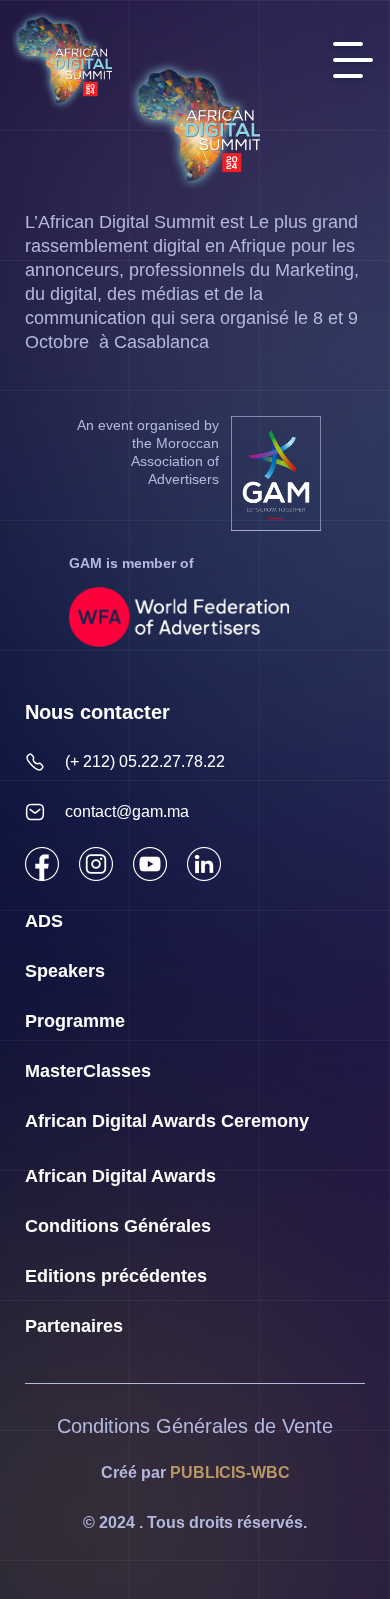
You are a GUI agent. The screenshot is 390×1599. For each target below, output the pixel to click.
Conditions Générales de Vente (195, 1426)
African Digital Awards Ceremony (167, 1121)
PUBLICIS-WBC (230, 1472)
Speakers (65, 971)
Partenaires (74, 1326)
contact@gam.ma (127, 811)
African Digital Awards (120, 1176)
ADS (44, 921)
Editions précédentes (116, 1276)
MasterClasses (88, 1071)
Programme (75, 1021)
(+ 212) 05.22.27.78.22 (145, 761)
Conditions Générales (118, 1226)
